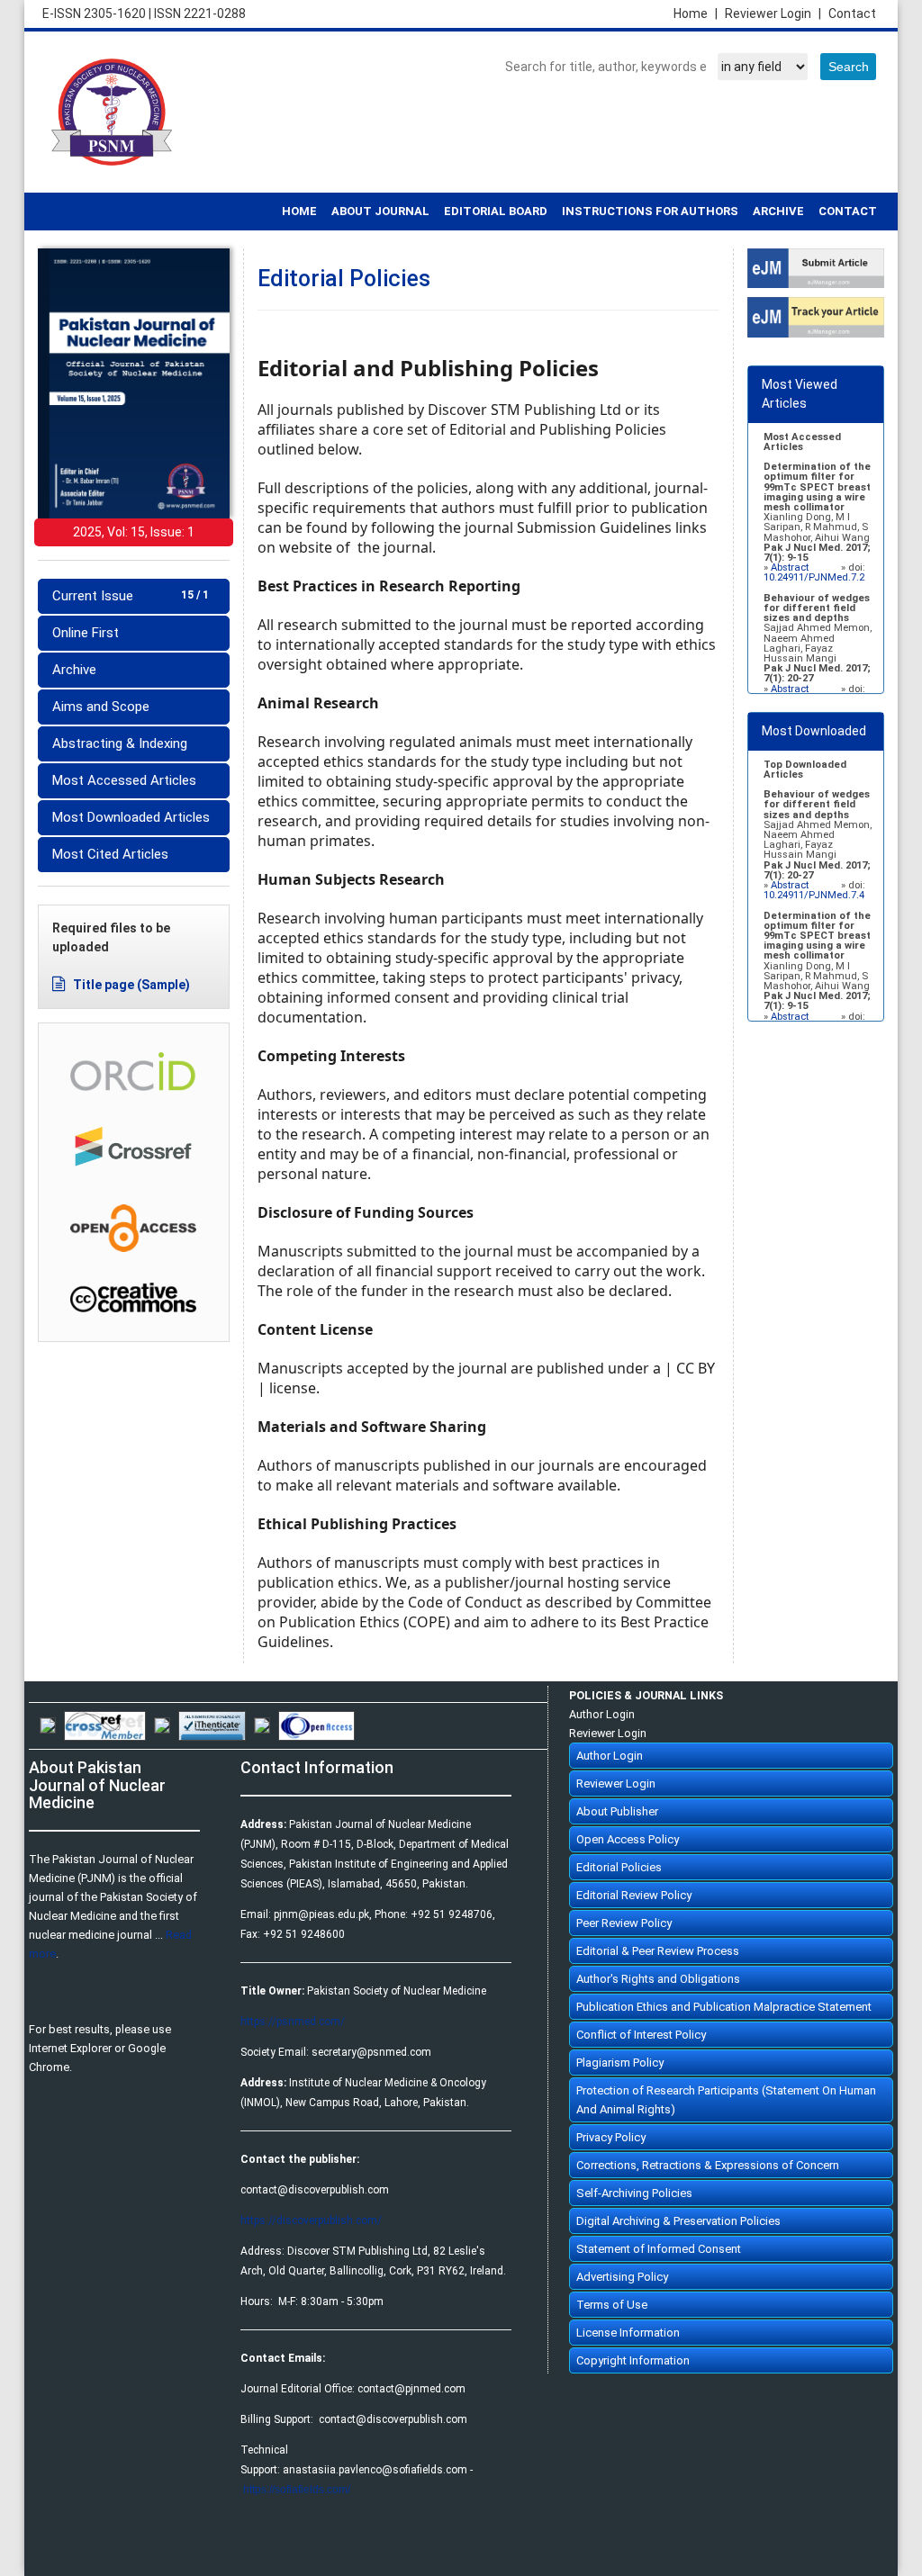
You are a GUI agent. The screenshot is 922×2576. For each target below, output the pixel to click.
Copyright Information (633, 2360)
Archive (74, 670)
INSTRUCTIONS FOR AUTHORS (650, 211)
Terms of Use (612, 2305)
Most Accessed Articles (124, 780)
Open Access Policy (628, 1839)
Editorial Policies (619, 1867)
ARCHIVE (778, 211)
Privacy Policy (611, 2137)
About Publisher (617, 1811)
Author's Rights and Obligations (658, 1979)
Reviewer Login (773, 14)
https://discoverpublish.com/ (311, 2220)
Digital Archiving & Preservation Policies (678, 2221)
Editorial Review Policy (634, 1895)
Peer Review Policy (624, 1923)
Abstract (791, 567)
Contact (852, 14)
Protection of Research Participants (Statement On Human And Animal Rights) (726, 2100)
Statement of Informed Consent (659, 2249)
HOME (299, 211)
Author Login (602, 1714)
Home (696, 14)
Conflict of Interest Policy (641, 2035)
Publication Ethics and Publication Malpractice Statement (724, 2007)
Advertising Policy (622, 2277)
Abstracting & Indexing (120, 743)
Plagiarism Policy (620, 2063)
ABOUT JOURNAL (380, 211)
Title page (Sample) (130, 985)
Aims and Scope (101, 707)
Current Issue (131, 596)
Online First (86, 633)
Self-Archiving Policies (634, 2193)
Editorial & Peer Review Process (658, 1951)
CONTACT (848, 211)
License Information (628, 2333)
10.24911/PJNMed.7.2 (814, 577)
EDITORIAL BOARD (496, 211)
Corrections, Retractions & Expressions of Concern (708, 2165)
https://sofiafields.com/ (297, 2490)
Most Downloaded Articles (131, 817)
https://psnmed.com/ (293, 2022)
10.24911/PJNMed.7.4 (814, 895)
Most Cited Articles (110, 854)
